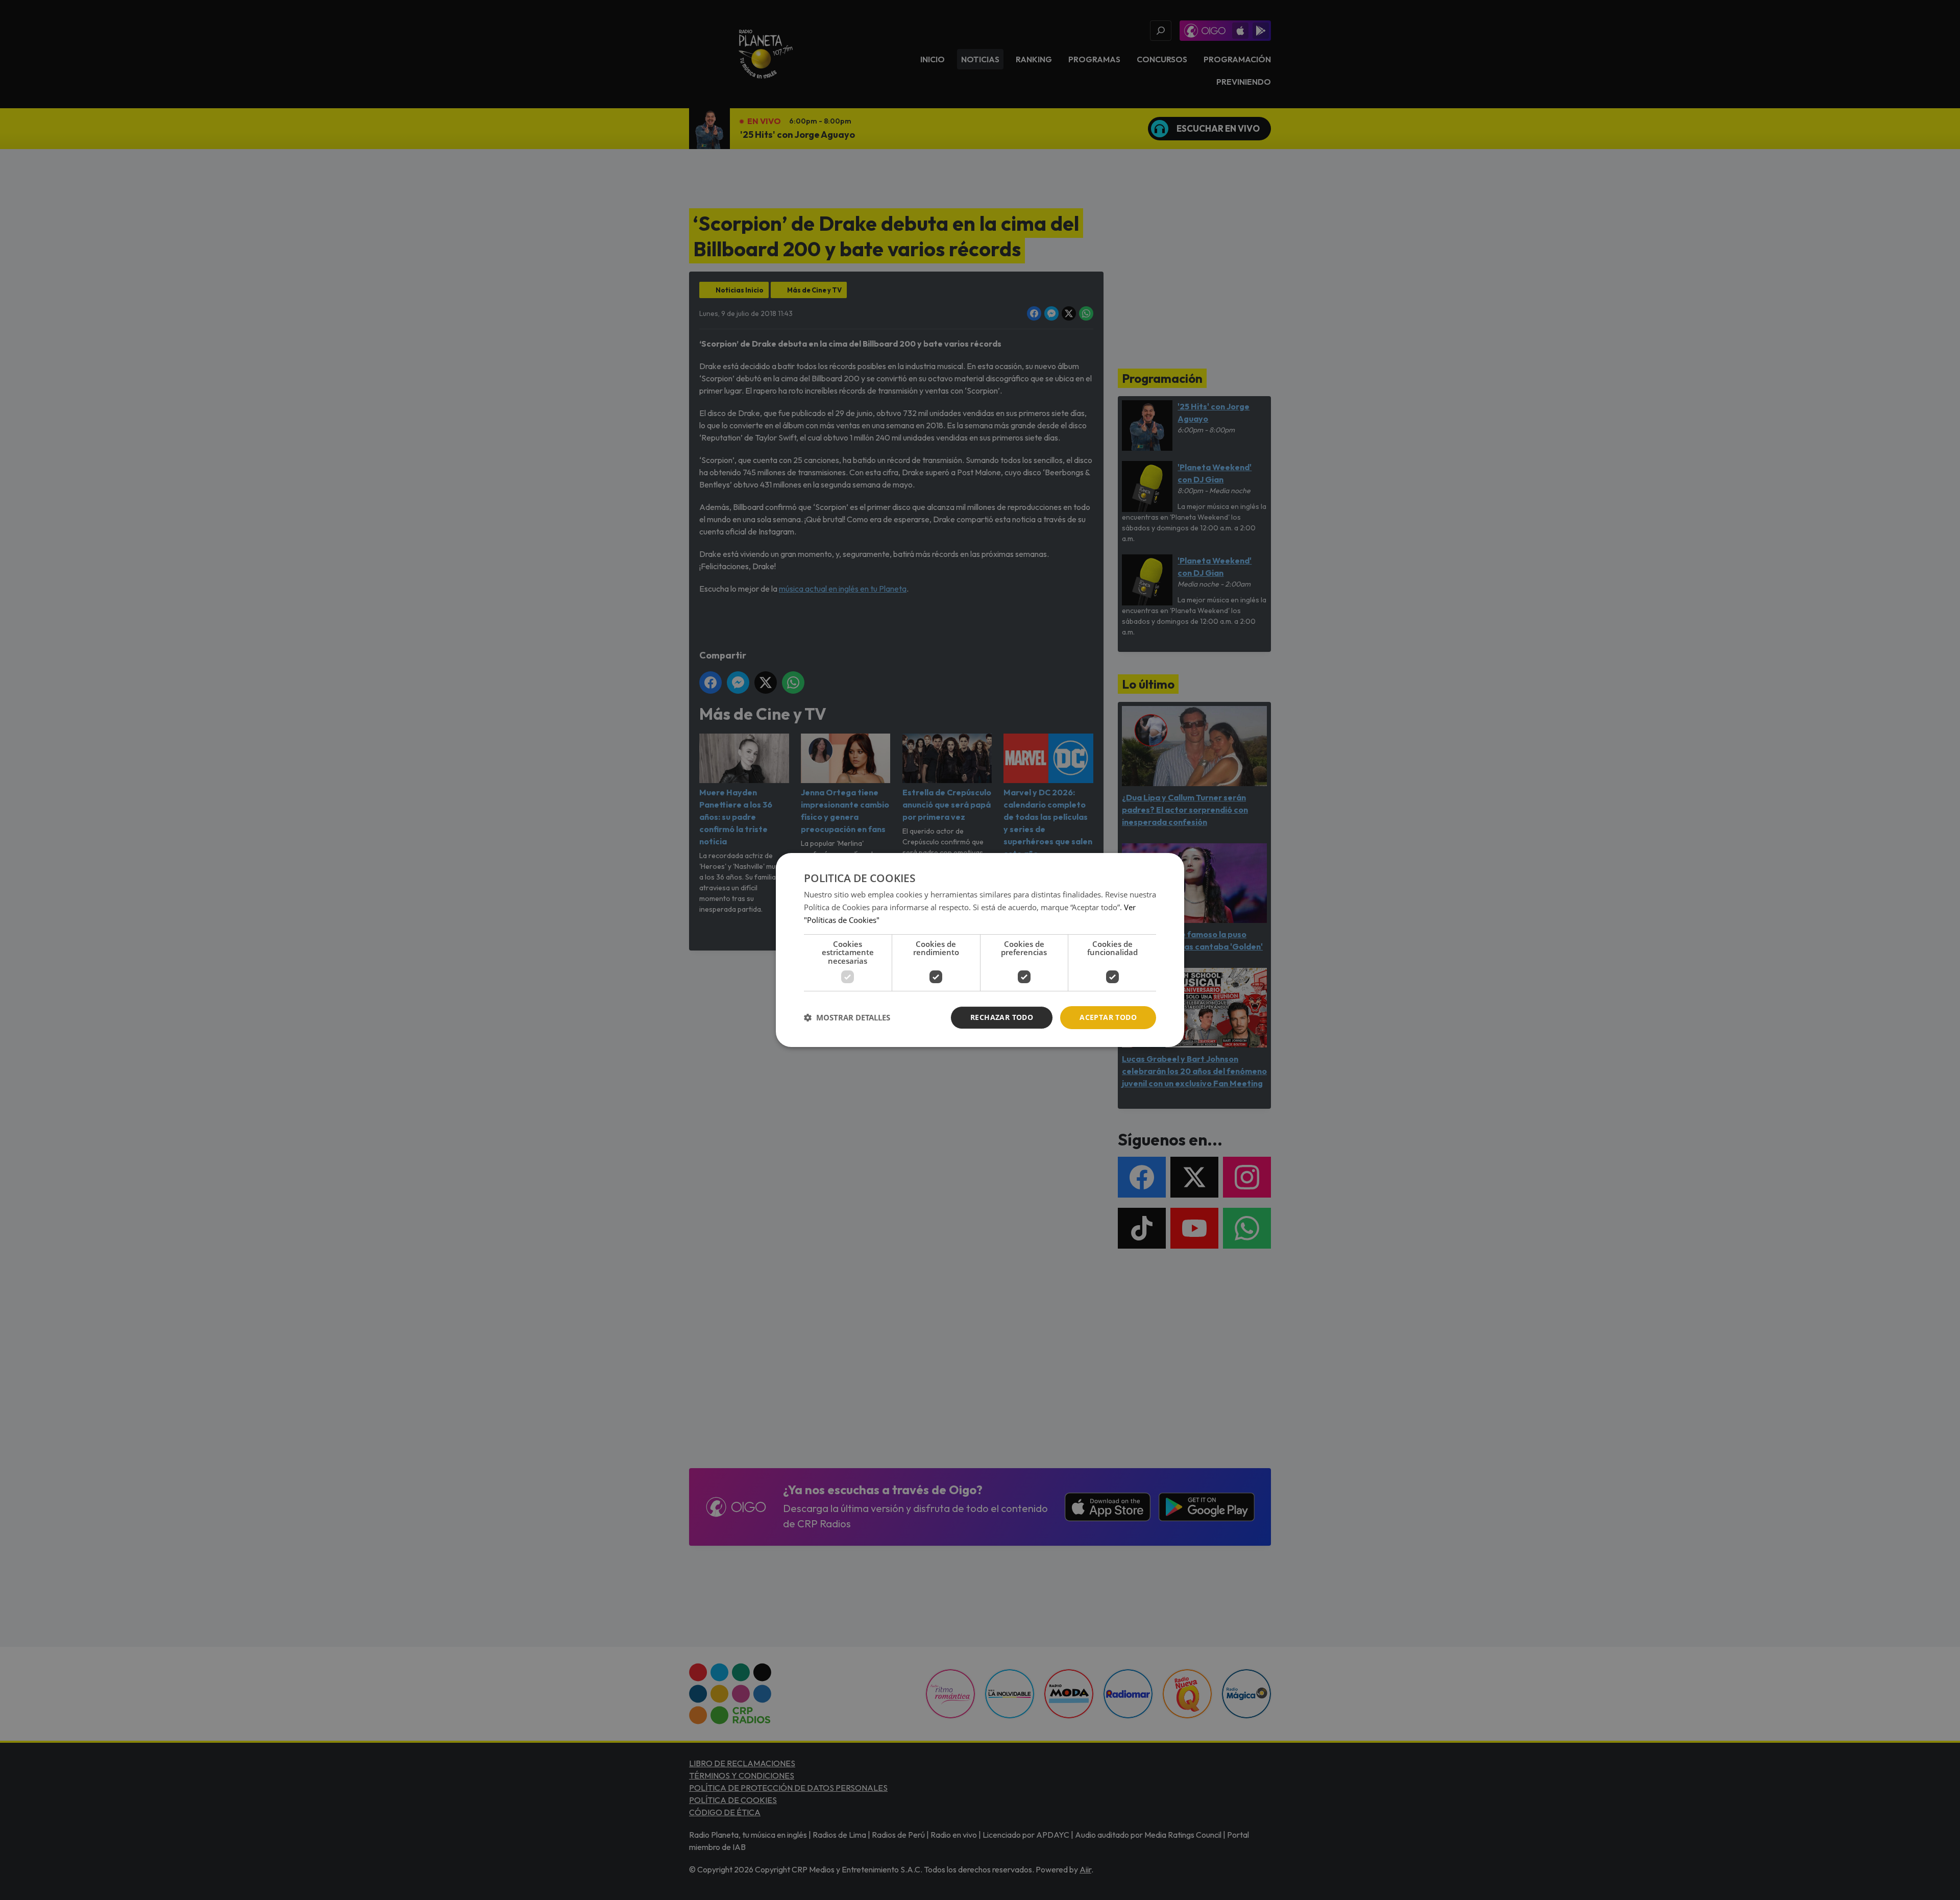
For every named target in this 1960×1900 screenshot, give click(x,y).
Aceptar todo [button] (1108, 1017)
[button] (847, 1018)
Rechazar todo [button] (1002, 1017)
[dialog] (980, 950)
